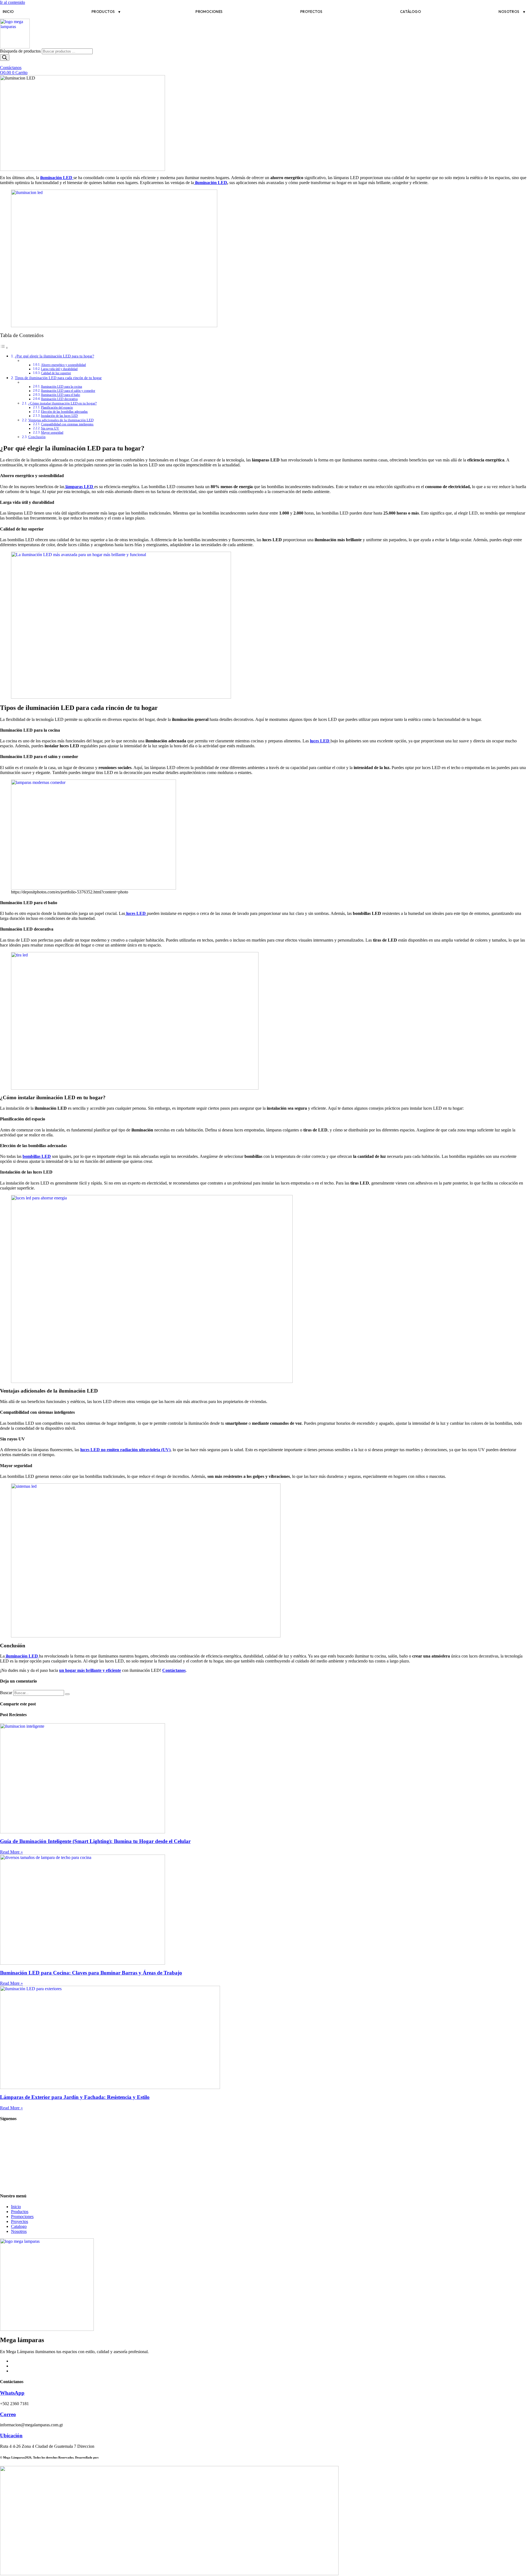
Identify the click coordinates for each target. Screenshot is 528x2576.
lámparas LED (79, 487)
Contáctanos (174, 1670)
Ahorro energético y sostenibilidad (63, 365)
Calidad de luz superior (56, 373)
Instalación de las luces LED (59, 416)
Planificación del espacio (57, 408)
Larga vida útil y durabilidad (59, 369)
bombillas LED (37, 1156)
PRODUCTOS (103, 12)
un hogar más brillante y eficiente (90, 1670)
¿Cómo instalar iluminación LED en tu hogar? (63, 403)
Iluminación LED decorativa (59, 399)
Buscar (6, 1693)
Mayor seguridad (52, 433)
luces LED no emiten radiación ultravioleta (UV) (125, 1450)
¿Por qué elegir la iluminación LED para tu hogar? (54, 356)
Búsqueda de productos (21, 51)
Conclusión (37, 437)
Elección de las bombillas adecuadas (64, 412)
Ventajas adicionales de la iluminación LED (61, 420)
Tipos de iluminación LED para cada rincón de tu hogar (58, 378)
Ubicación (11, 2436)
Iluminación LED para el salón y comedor (68, 391)
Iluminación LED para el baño (61, 395)
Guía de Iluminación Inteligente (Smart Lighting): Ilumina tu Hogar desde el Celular (95, 1841)
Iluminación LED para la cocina (61, 387)
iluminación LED (211, 183)
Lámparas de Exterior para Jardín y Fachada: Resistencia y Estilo (75, 2097)
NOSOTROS (509, 12)
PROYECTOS (311, 12)
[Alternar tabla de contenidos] (4, 348)
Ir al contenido (13, 2)
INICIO (8, 12)
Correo (8, 2414)
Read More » (11, 1852)
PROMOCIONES (209, 12)
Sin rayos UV (50, 429)
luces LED (320, 741)
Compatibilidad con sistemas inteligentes (67, 424)
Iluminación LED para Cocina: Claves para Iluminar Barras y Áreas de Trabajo (91, 1973)
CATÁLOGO (411, 12)
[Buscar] (5, 58)
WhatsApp (12, 2393)
